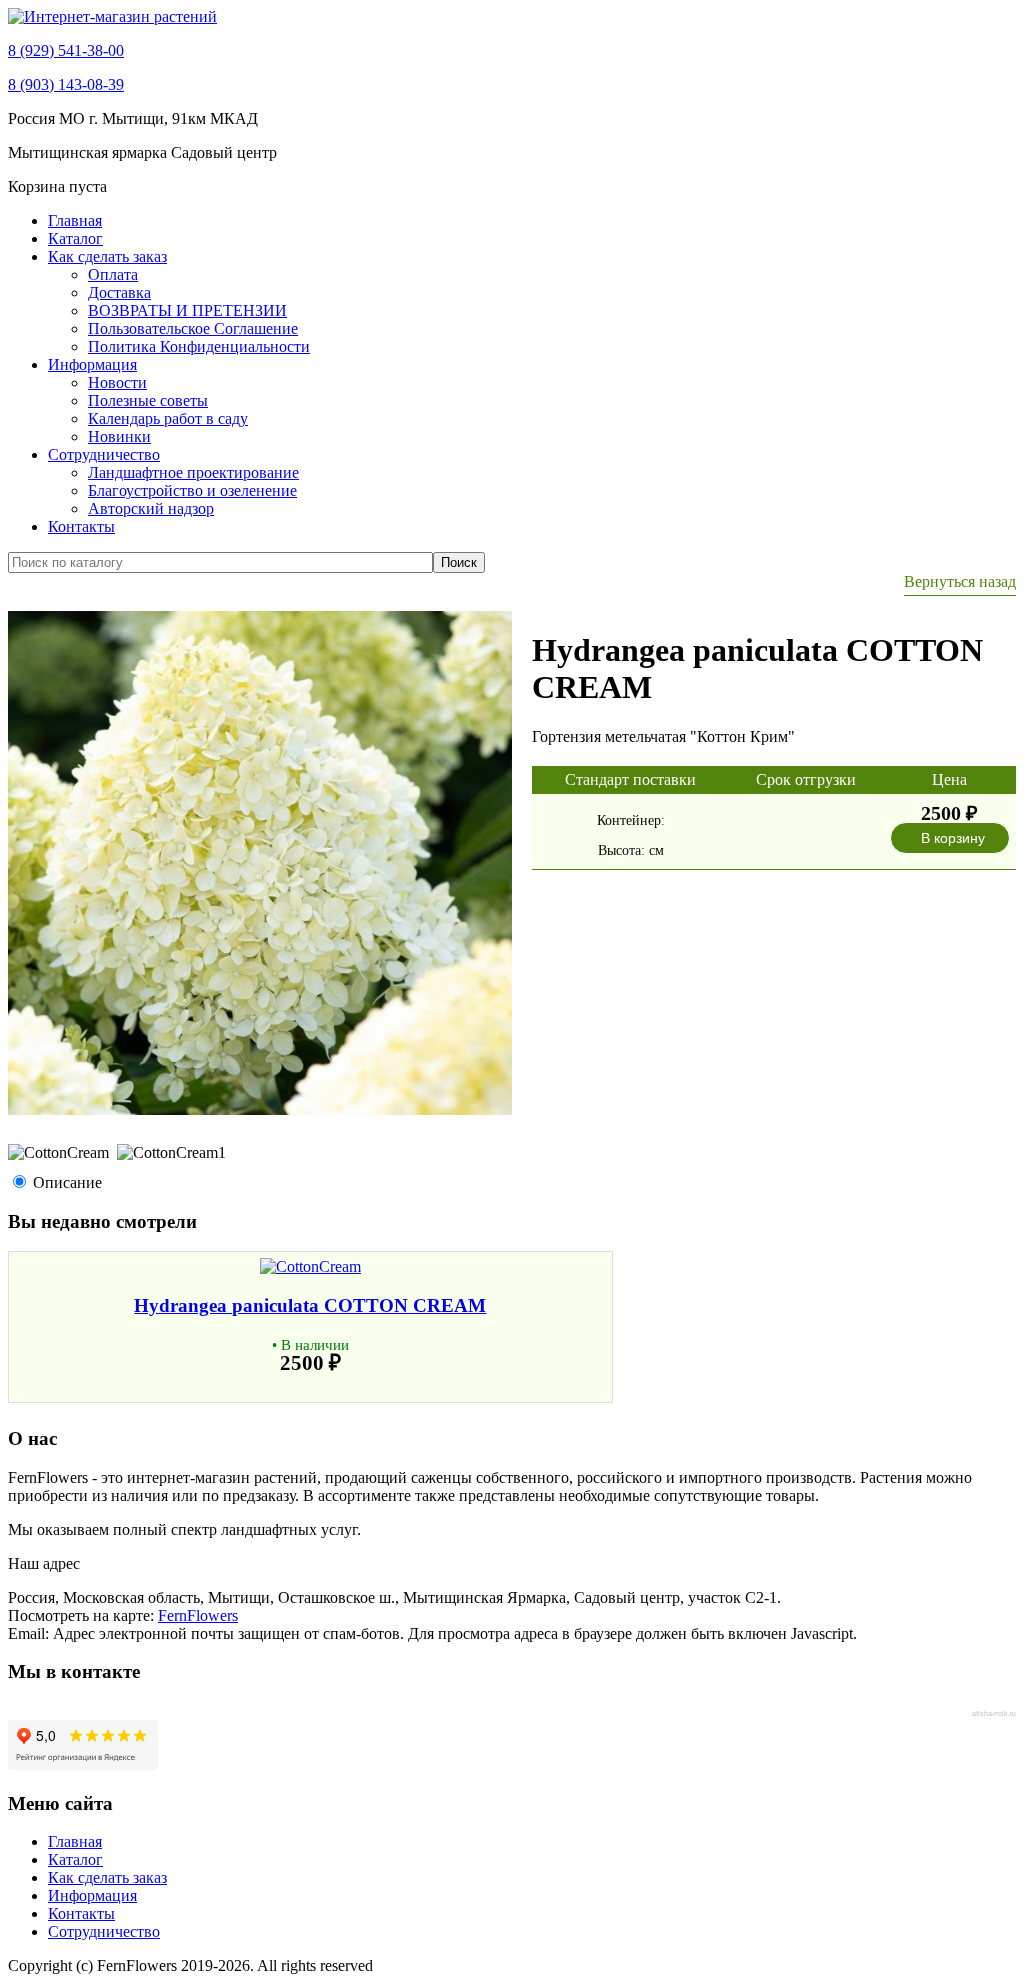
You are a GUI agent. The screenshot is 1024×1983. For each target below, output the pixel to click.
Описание (67, 1182)
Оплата (113, 274)
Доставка (119, 292)
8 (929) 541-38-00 (66, 50)
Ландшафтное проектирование (193, 472)
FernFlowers (198, 1615)
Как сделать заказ (107, 256)
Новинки (119, 436)
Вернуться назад (960, 581)
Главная (75, 220)
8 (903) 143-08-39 (66, 84)
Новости (117, 382)
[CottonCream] (260, 1109)
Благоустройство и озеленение (192, 490)
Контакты (81, 526)
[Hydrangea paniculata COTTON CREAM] (310, 1266)
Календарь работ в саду (168, 418)
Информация (92, 364)
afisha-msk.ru (994, 1713)
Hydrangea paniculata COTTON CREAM (310, 1305)
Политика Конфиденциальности (199, 346)
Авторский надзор (151, 508)
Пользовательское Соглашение (193, 328)
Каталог (75, 238)
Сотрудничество (104, 454)
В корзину (953, 838)
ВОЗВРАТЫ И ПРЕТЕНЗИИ (187, 310)
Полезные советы (148, 400)
